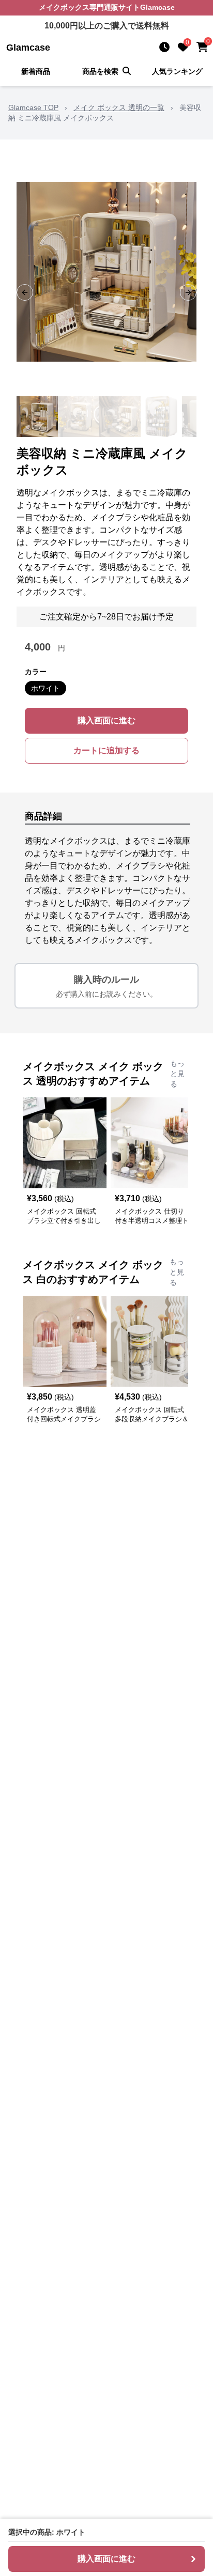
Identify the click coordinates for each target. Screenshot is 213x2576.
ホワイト (45, 688)
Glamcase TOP (33, 107)
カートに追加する (106, 750)
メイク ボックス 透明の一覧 (119, 107)
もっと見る (177, 1074)
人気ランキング (177, 71)
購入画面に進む (106, 720)
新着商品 (36, 71)
